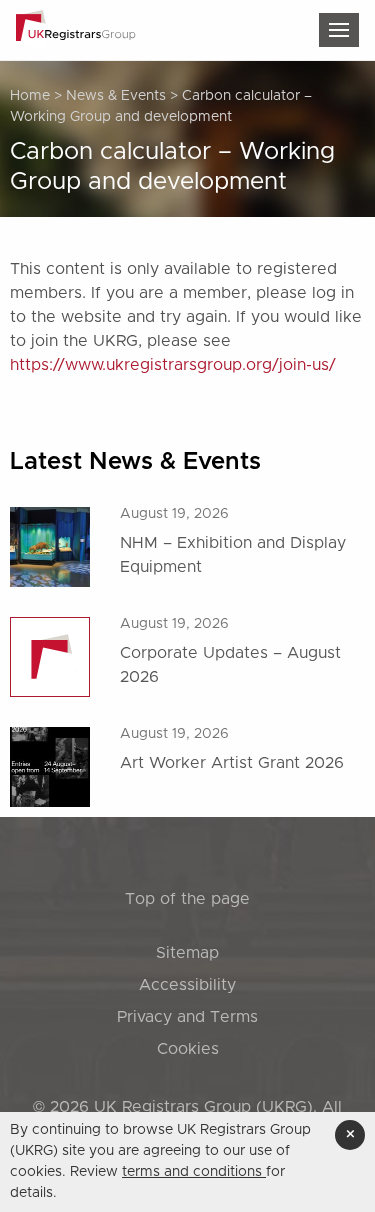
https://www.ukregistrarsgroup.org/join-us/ (173, 365)
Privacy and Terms (187, 1017)
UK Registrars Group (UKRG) (203, 1107)
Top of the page (187, 899)
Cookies (188, 1049)
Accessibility (187, 985)
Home (30, 96)
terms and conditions (194, 1172)
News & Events (116, 96)
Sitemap (187, 953)
